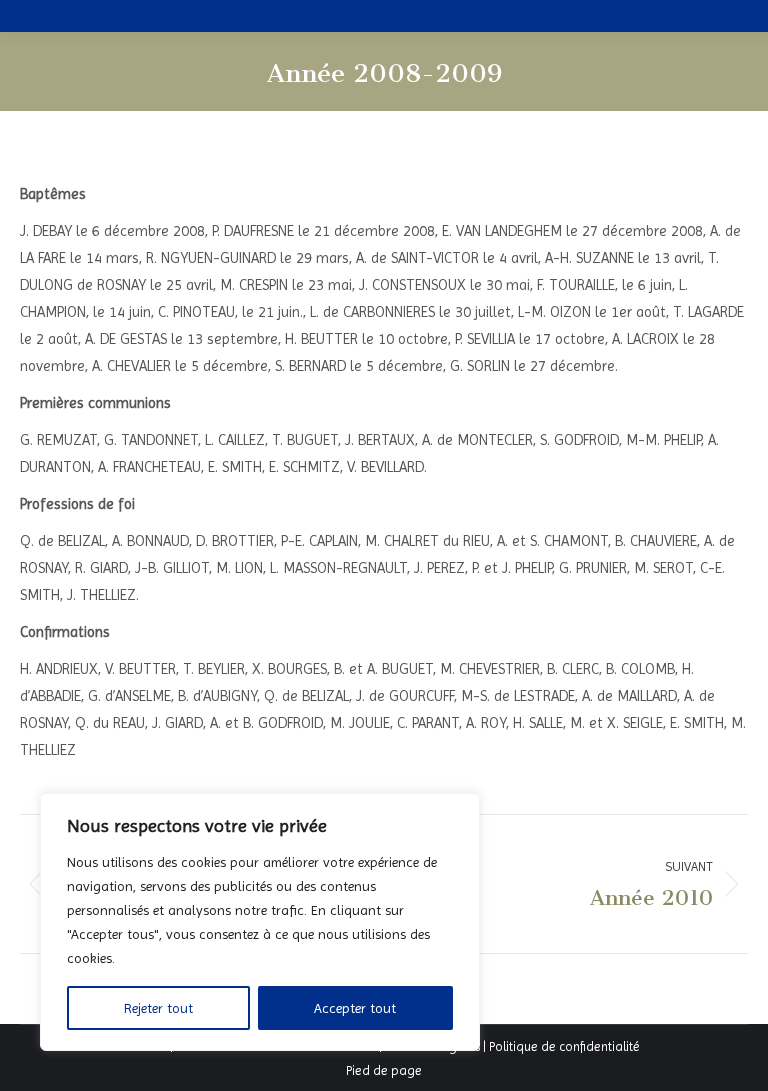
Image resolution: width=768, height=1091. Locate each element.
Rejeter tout (158, 1008)
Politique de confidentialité (564, 1046)
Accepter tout (355, 1008)
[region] (260, 922)
